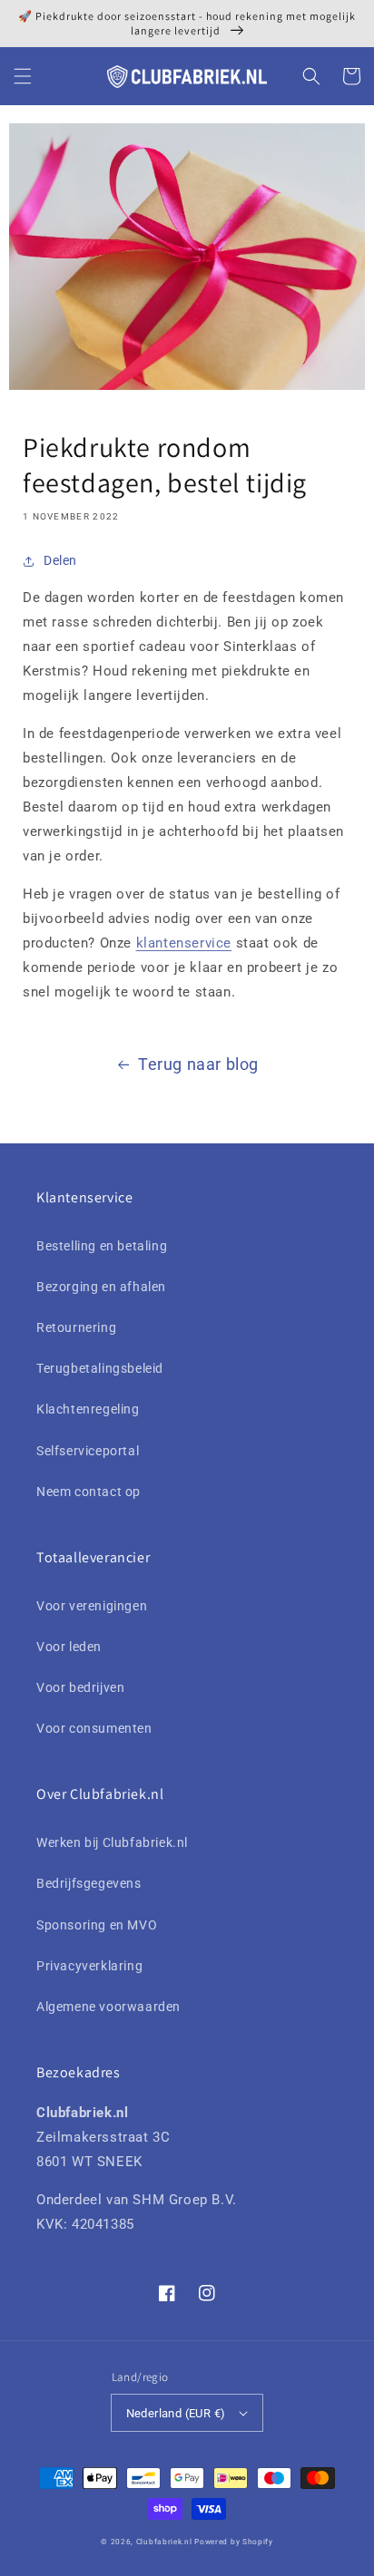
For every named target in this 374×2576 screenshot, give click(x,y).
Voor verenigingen (92, 1606)
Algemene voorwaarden (108, 2007)
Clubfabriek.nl (164, 2542)
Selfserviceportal (88, 1451)
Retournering (76, 1327)
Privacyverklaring (89, 1966)
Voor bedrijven (80, 1687)
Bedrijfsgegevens (89, 1883)
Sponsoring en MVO (97, 1925)
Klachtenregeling (88, 1409)
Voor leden (69, 1647)
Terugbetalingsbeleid (100, 1368)
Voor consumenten (94, 1728)
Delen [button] (60, 560)
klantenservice (184, 943)
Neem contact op (89, 1492)
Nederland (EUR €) (176, 2413)
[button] (23, 76)
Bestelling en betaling (102, 1246)
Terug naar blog (198, 1064)
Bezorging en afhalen (101, 1287)
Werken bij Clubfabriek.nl (112, 1842)
